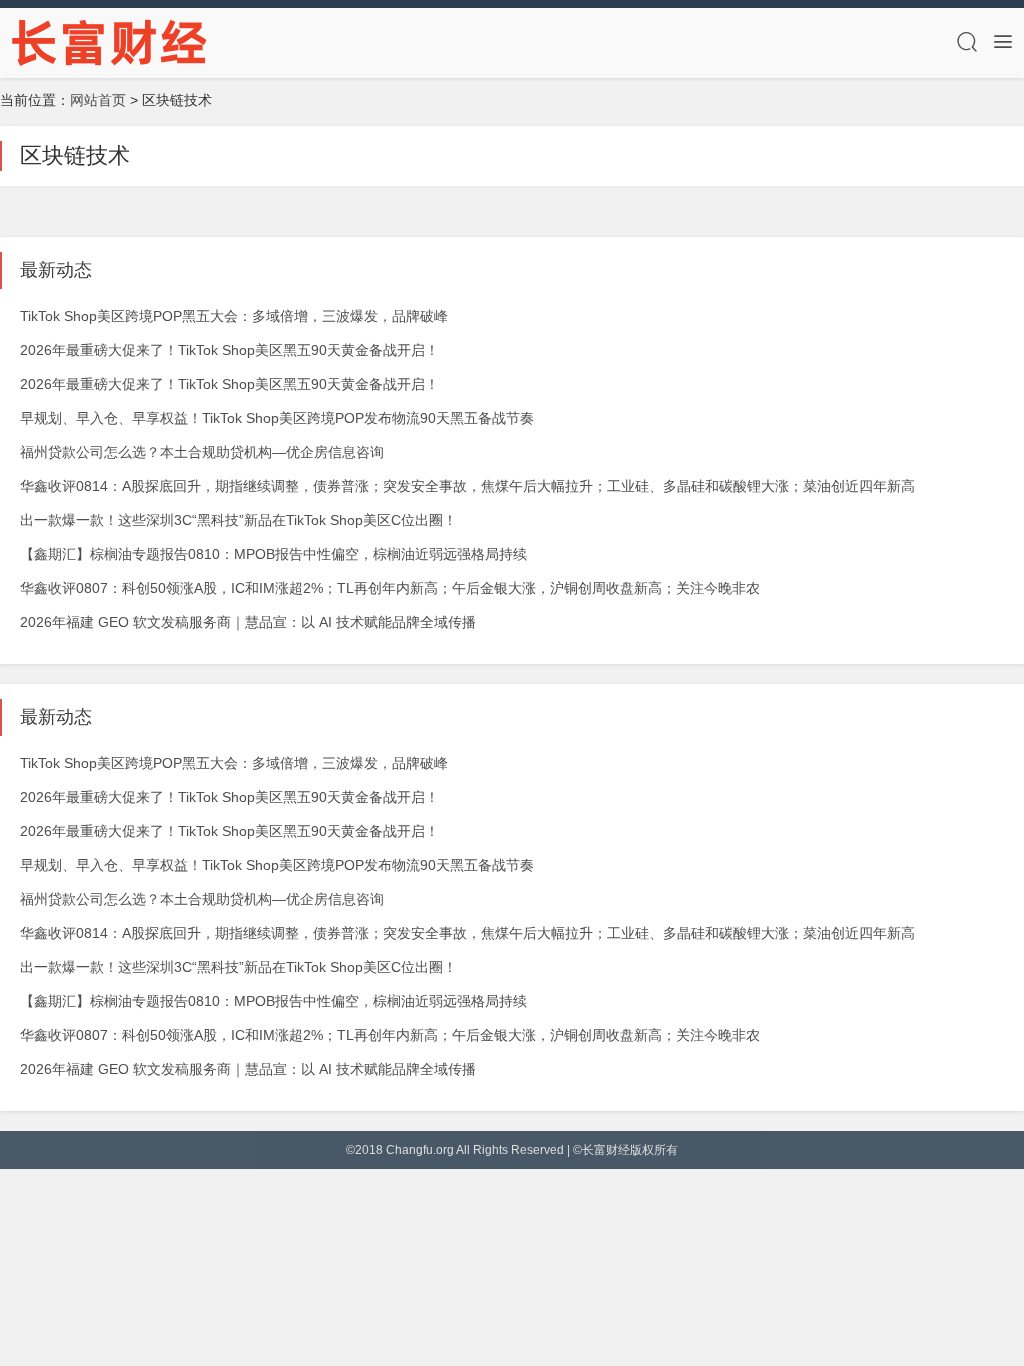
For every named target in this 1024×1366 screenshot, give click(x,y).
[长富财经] (110, 42)
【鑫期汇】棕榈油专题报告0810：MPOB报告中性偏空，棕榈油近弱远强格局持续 (273, 554)
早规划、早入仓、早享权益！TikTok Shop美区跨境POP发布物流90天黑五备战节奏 (277, 418)
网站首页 (98, 100)
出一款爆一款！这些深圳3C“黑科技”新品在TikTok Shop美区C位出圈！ (238, 520)
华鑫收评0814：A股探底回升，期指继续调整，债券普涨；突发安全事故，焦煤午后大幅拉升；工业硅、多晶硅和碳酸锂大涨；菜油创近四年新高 (467, 486)
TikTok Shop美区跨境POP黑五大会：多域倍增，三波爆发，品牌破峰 (234, 316)
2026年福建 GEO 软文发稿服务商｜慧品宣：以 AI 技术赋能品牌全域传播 (248, 622)
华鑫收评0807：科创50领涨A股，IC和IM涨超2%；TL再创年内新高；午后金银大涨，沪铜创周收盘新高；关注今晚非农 (390, 588)
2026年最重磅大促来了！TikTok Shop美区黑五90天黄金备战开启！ (229, 350)
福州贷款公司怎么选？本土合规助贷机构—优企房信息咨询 (202, 452)
